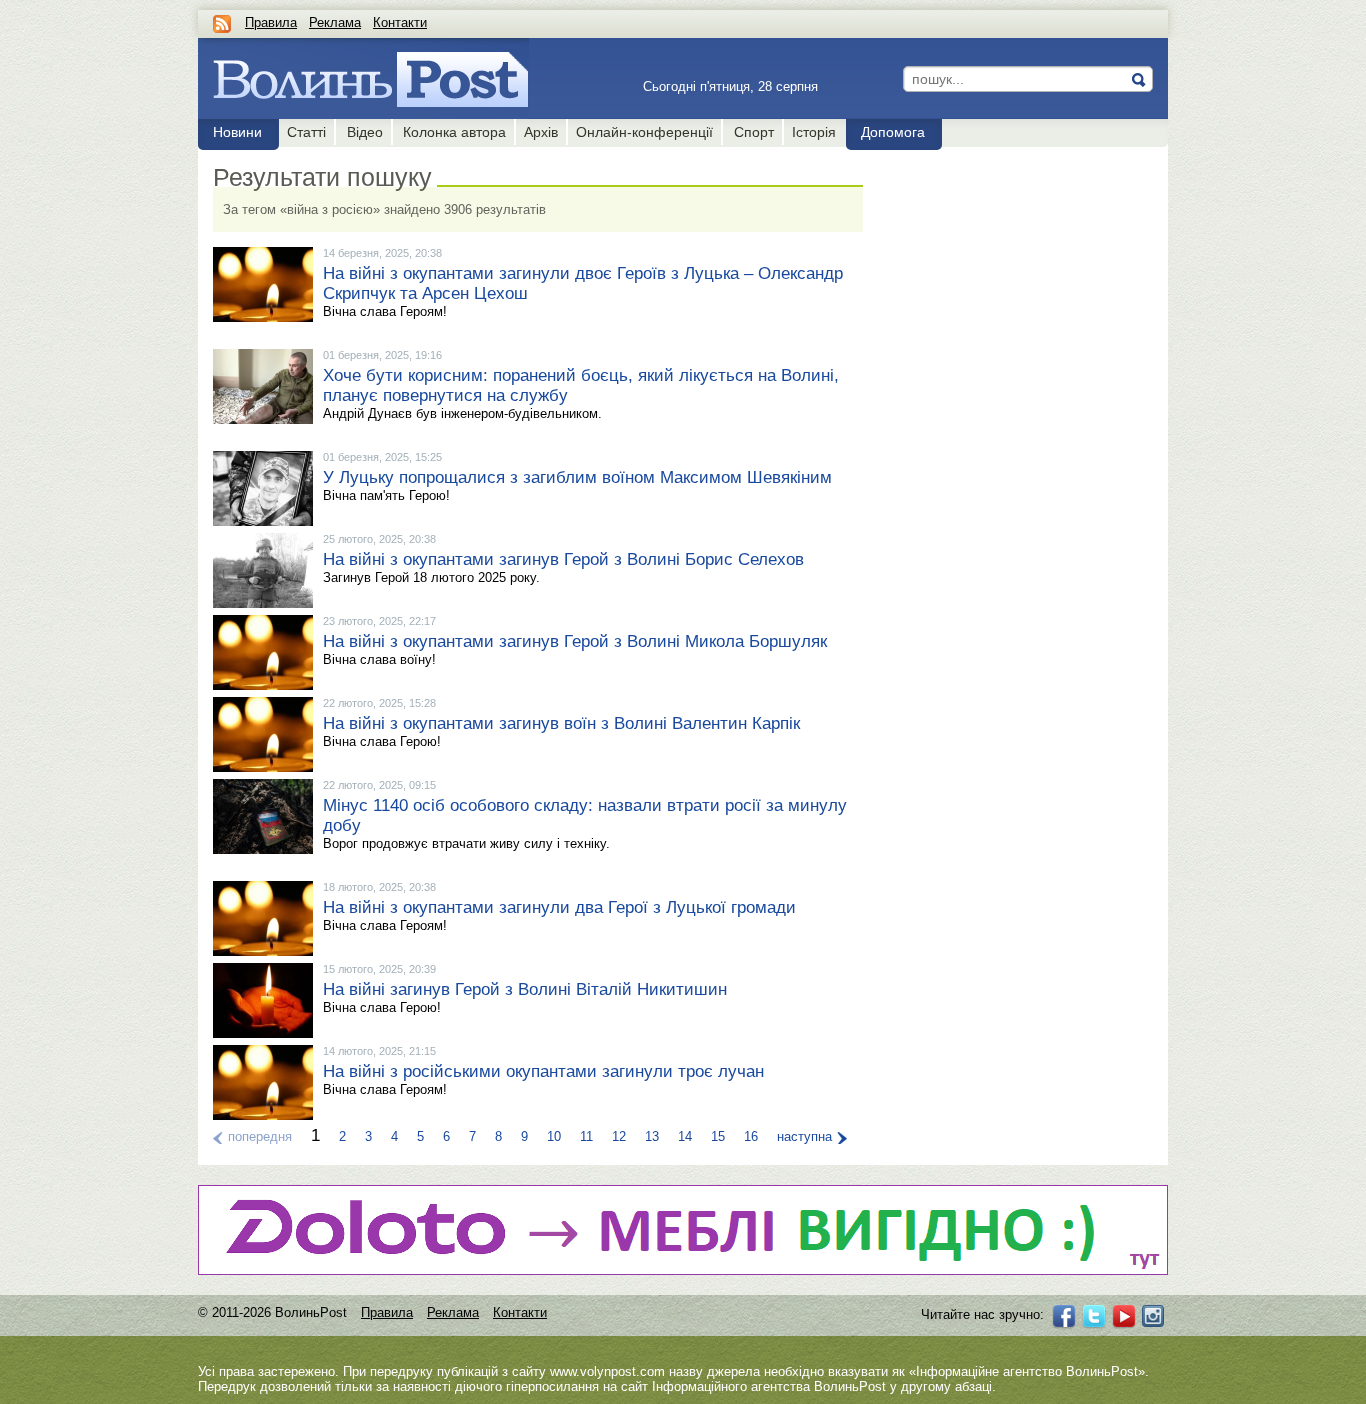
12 (619, 1136)
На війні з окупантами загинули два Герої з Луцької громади (559, 907)
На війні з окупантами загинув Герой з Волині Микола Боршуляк (575, 641)
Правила (271, 22)
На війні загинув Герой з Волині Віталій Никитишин (525, 989)
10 (554, 1136)
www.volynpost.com (607, 1371)
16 (751, 1136)
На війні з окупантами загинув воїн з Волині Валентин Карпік (561, 723)
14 (685, 1136)
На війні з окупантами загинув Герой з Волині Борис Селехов (563, 559)
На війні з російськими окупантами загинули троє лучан (543, 1071)
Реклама (335, 22)
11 (586, 1136)
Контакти (400, 22)
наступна (804, 1136)
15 (718, 1136)
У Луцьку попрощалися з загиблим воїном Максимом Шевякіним (577, 477)
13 (652, 1136)
